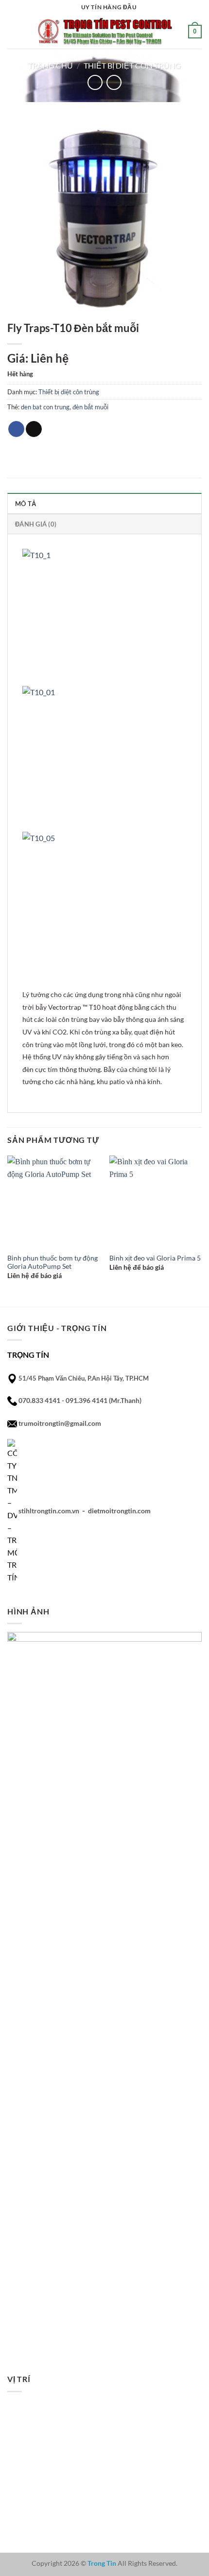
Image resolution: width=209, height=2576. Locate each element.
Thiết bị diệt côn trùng (132, 65)
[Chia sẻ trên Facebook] (16, 429)
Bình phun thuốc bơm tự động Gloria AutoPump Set (52, 1262)
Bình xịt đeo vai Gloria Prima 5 (155, 1258)
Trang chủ (51, 65)
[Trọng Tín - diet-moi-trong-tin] (104, 31)
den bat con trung (45, 407)
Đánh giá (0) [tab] (36, 524)
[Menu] (13, 31)
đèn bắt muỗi (90, 407)
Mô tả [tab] (26, 504)
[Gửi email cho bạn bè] (34, 429)
